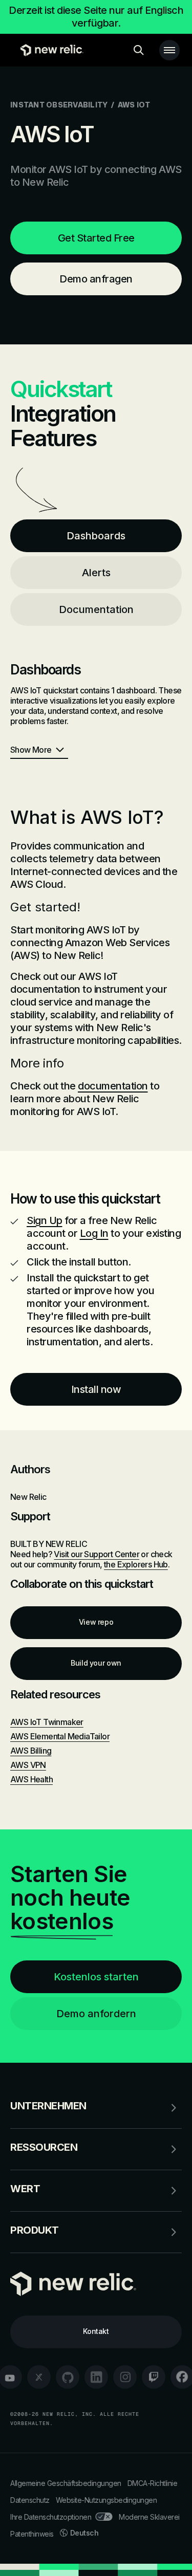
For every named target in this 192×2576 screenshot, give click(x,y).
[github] (68, 2377)
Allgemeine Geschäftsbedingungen (66, 2483)
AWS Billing (31, 1751)
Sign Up (45, 1220)
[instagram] (125, 2377)
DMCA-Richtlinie (153, 2483)
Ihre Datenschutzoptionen (51, 2517)
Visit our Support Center (97, 1554)
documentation (113, 1086)
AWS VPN (28, 1765)
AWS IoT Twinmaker (47, 1722)
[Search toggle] (139, 50)
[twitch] (154, 2377)
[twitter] (39, 2377)
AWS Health (31, 1779)
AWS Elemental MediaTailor (60, 1736)
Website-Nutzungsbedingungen (106, 2500)
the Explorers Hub (136, 1564)
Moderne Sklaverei (149, 2517)
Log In (94, 1233)
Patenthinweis (32, 2534)
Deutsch (84, 2533)
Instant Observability (59, 105)
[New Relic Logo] (49, 50)
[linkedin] (96, 2377)
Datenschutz (30, 2500)
